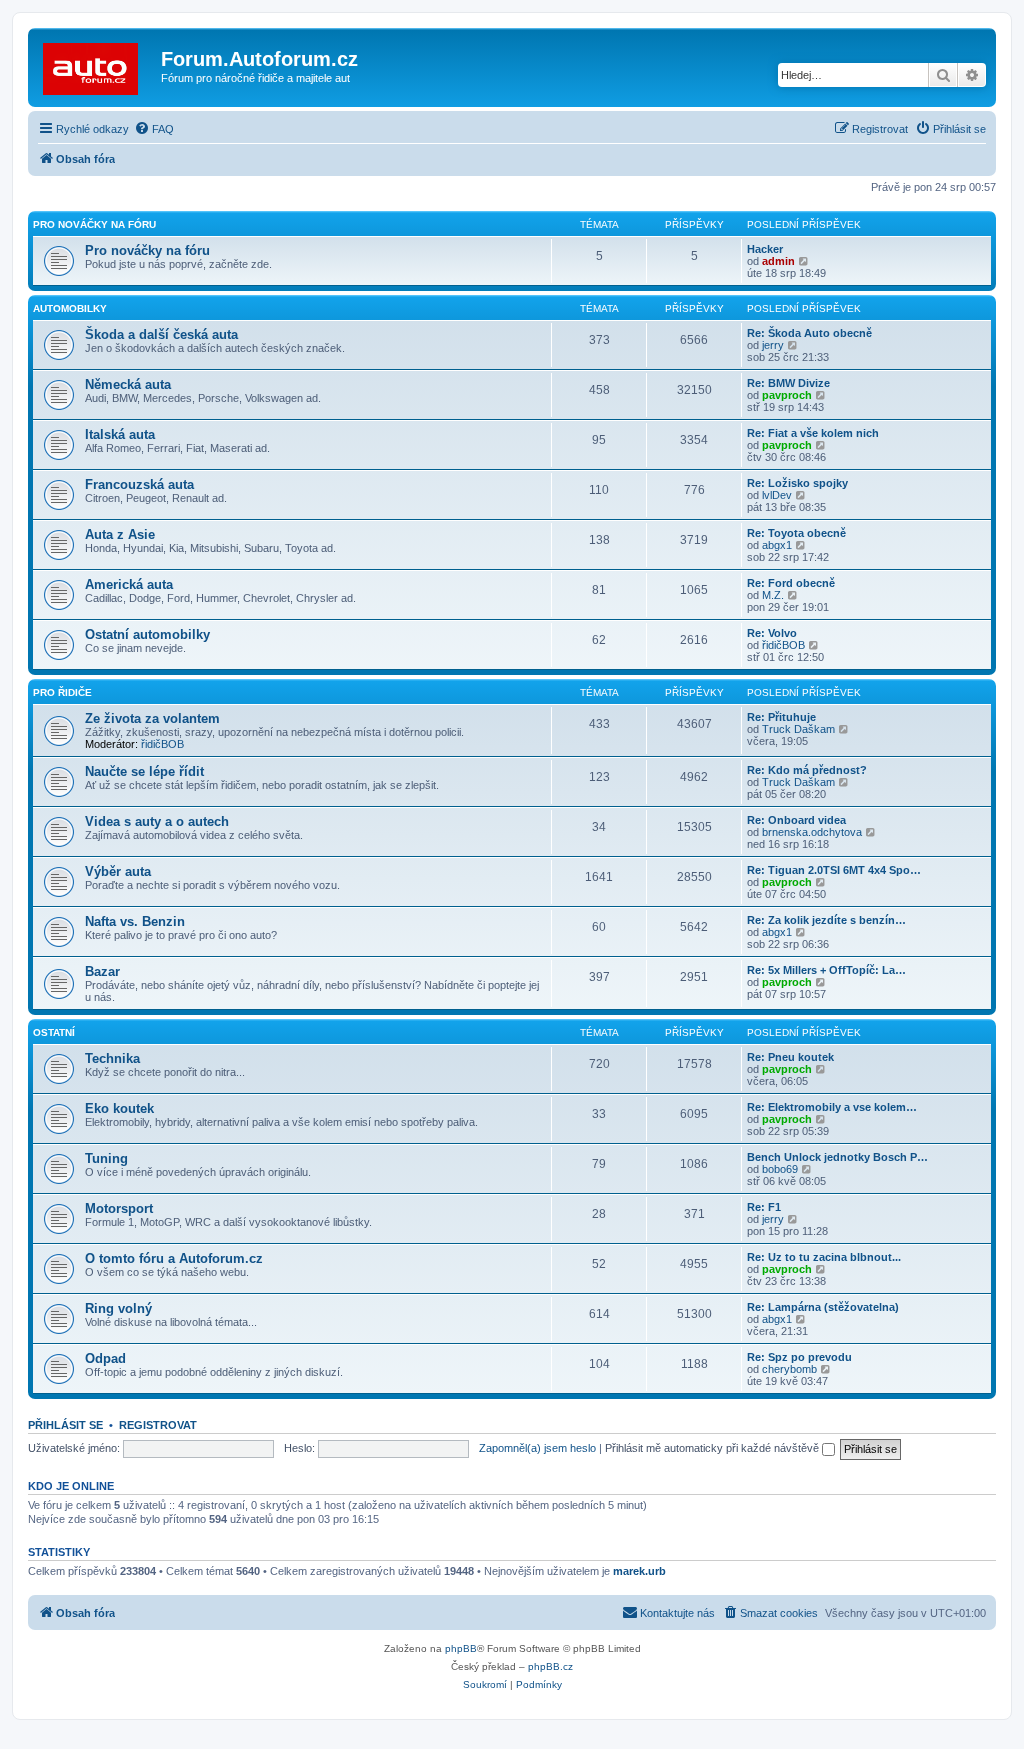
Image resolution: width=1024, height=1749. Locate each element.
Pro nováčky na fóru (94, 224)
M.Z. (773, 595)
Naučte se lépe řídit (144, 771)
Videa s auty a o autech (157, 821)
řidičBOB (783, 645)
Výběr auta (118, 871)
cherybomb (789, 1369)
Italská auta (120, 434)
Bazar (102, 971)
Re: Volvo (772, 633)
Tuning (106, 1158)
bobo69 (780, 1169)
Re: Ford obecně (791, 583)
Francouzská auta (139, 484)
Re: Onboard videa (796, 820)
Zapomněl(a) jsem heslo (537, 1448)
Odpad (105, 1358)
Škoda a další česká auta (161, 334)
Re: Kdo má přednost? (807, 770)
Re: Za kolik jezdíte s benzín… (826, 920)
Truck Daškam (798, 729)
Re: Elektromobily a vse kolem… (832, 1107)
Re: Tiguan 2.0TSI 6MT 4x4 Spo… (834, 870)
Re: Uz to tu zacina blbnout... (824, 1257)
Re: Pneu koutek (790, 1057)
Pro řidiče (62, 692)
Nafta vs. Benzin (135, 921)
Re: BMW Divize (788, 383)
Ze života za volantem (152, 718)
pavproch (787, 395)
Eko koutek (119, 1108)
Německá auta (128, 384)
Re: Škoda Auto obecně (809, 333)
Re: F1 (764, 1207)
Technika (112, 1058)
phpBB (461, 1648)
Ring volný (118, 1308)
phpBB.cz (550, 1666)
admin (778, 261)
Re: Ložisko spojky (797, 483)
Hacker (765, 249)
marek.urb (639, 1571)
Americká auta (129, 584)
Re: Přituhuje (781, 717)
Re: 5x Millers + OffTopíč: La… (826, 970)
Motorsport (119, 1208)
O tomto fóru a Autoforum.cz (174, 1258)
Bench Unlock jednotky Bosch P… (837, 1157)
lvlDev (777, 495)
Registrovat (158, 1425)
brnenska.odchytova (812, 832)
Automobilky (70, 308)
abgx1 (777, 545)
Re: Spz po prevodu (799, 1357)
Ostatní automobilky (147, 634)
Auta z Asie (120, 534)
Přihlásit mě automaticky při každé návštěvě (713, 1448)
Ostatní (54, 1032)
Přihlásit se (65, 1425)
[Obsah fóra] (97, 65)
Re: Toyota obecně (796, 533)
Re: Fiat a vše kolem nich (813, 433)
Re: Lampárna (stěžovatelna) (823, 1307)
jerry (773, 345)
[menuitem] (154, 129)
